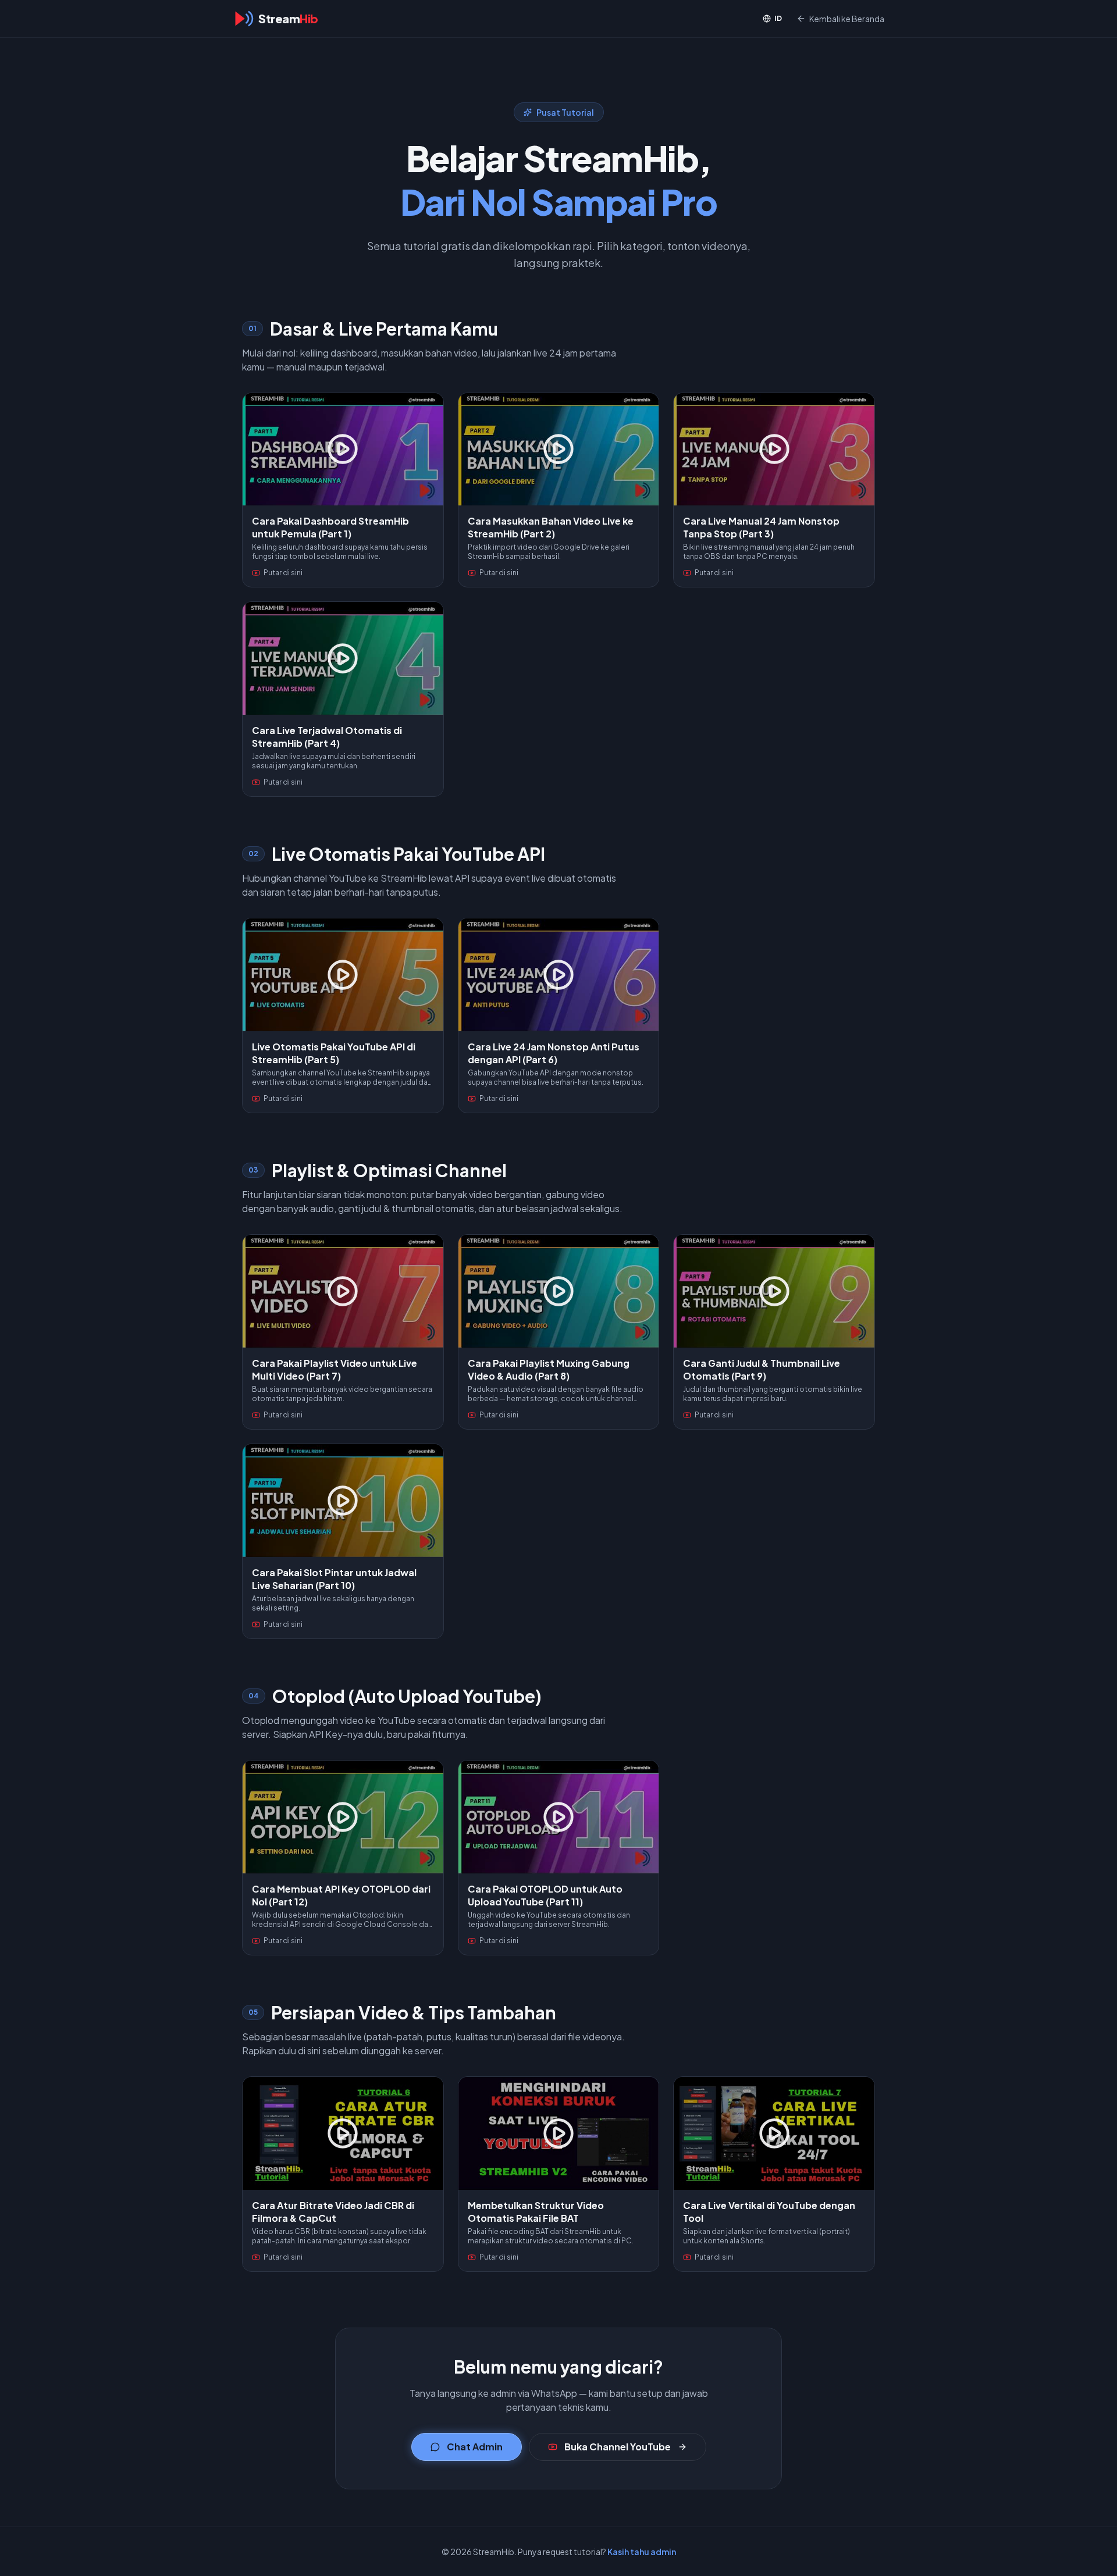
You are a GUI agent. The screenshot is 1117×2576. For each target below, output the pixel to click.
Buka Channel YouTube (618, 2447)
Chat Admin (475, 2447)
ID (778, 18)
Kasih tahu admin (642, 2552)
